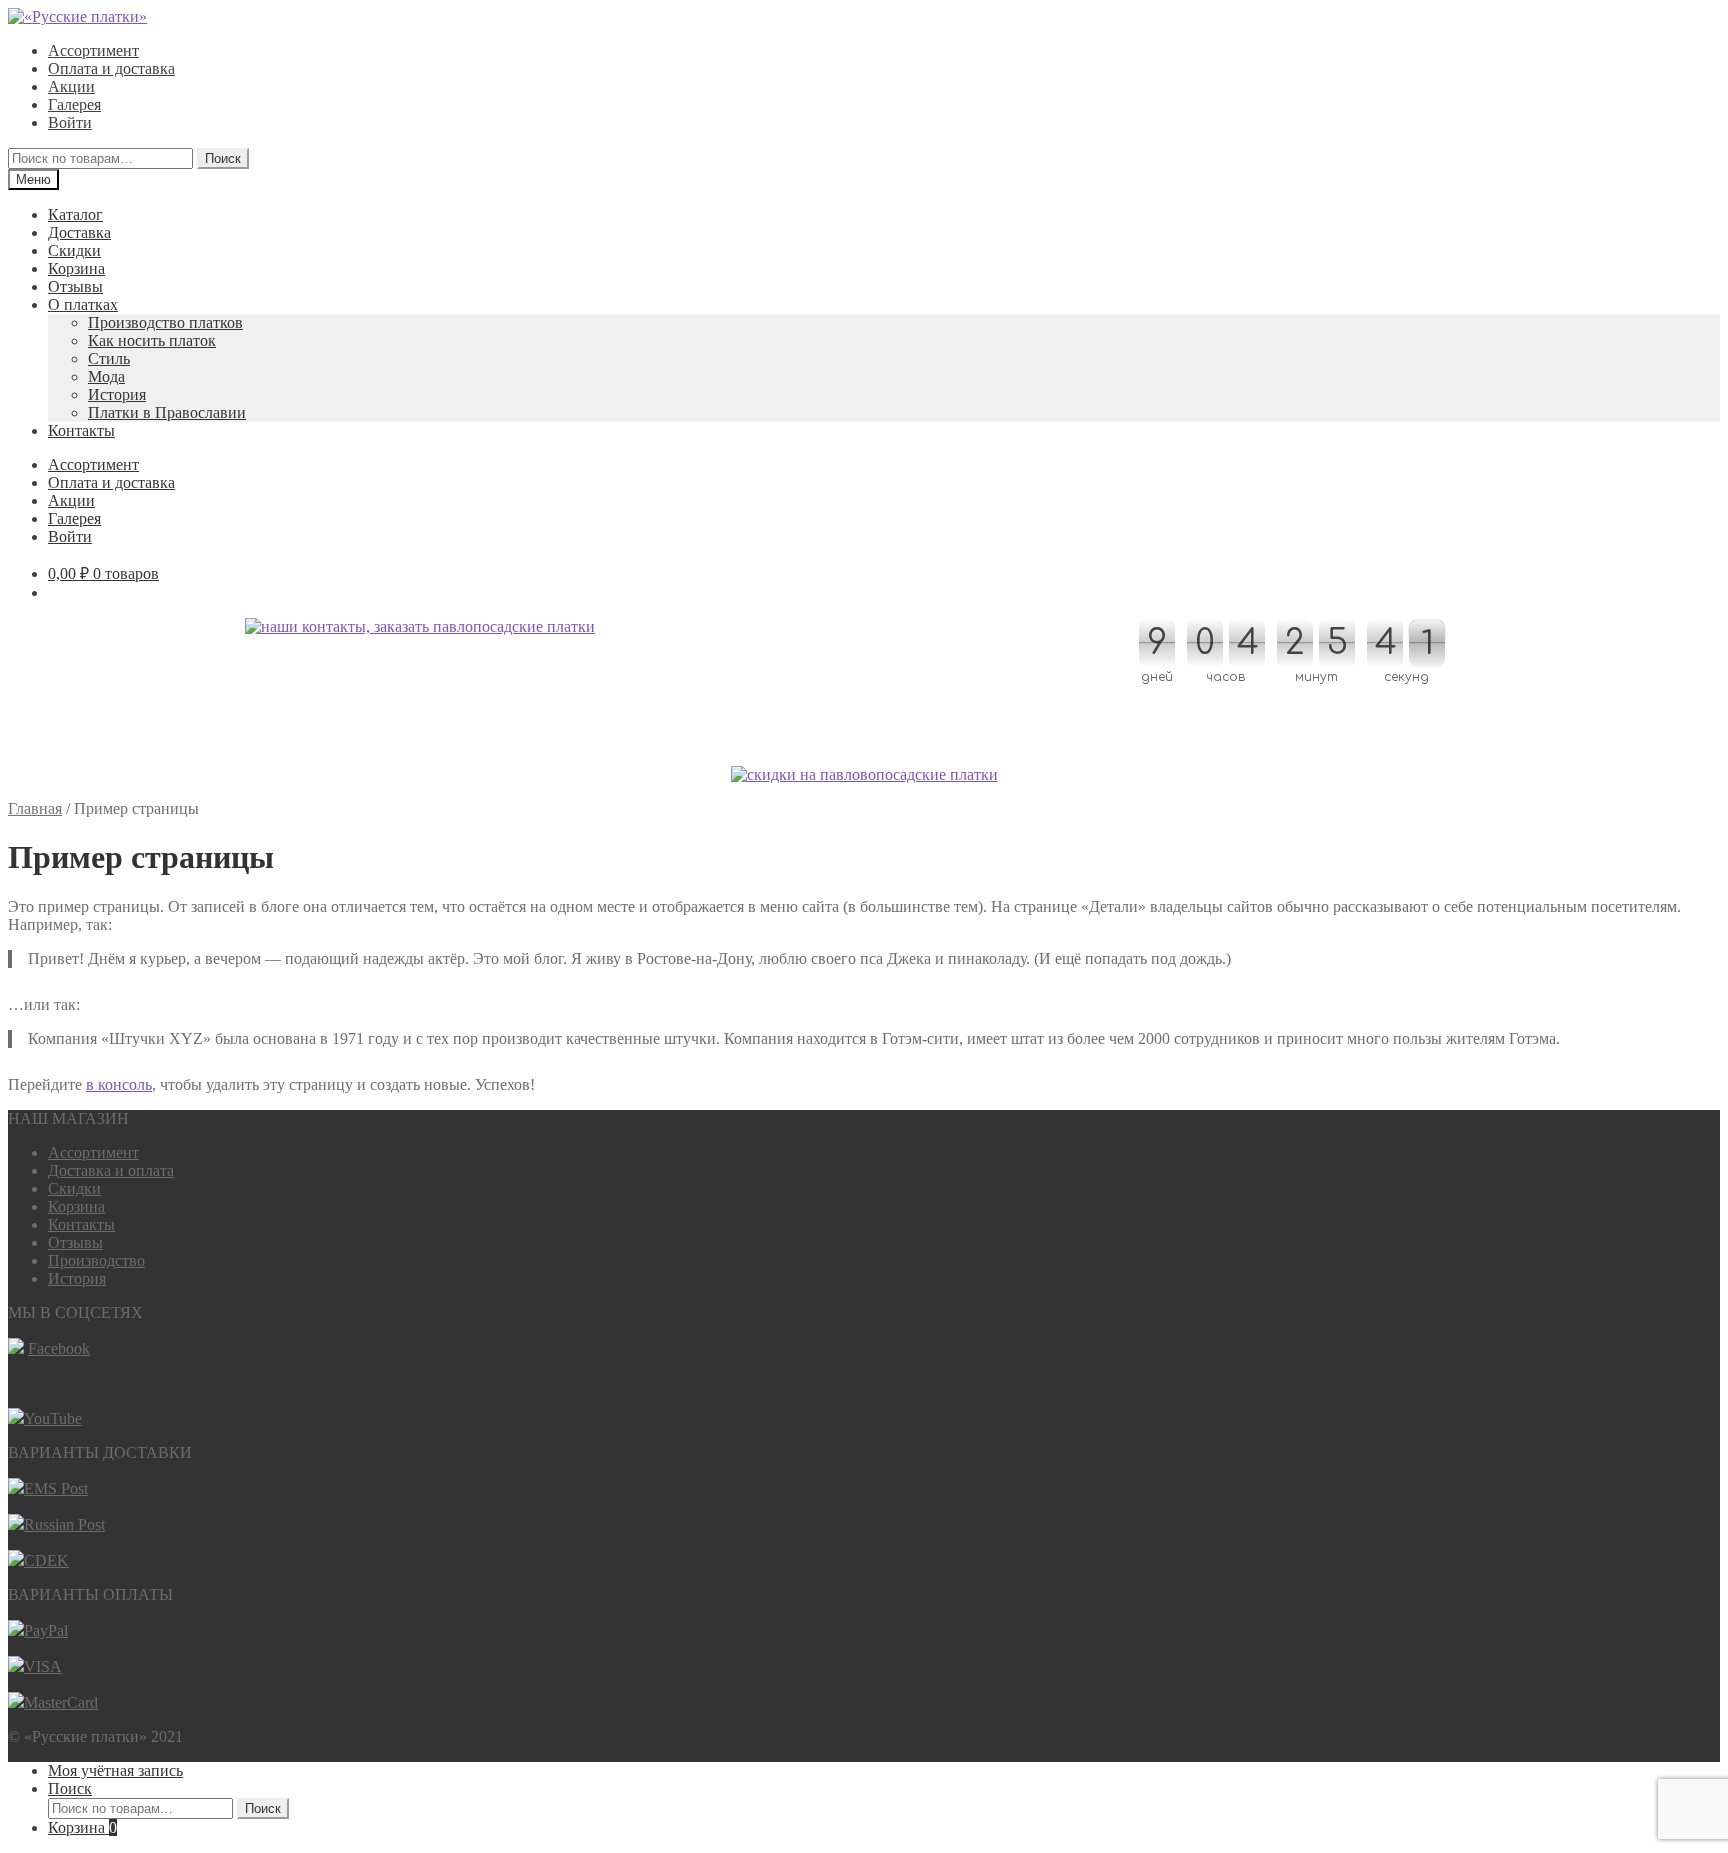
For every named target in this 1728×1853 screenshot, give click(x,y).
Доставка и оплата (111, 1170)
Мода (106, 376)
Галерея (74, 104)
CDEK (46, 1560)
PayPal (46, 1630)
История (117, 394)
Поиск (223, 158)
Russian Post (64, 1524)
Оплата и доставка (111, 68)
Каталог (75, 214)
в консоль (119, 1084)
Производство (96, 1260)
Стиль (109, 358)
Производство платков (165, 322)
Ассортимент (93, 50)
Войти (70, 122)
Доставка (79, 232)
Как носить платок (152, 340)
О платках (83, 304)
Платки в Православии (167, 412)
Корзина (76, 268)
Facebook (59, 1348)
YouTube (53, 1418)
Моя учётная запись (115, 1770)
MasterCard (61, 1702)
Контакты (81, 430)
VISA (43, 1666)
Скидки (74, 250)
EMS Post (56, 1488)
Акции (71, 86)
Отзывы (75, 286)
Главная (35, 808)
